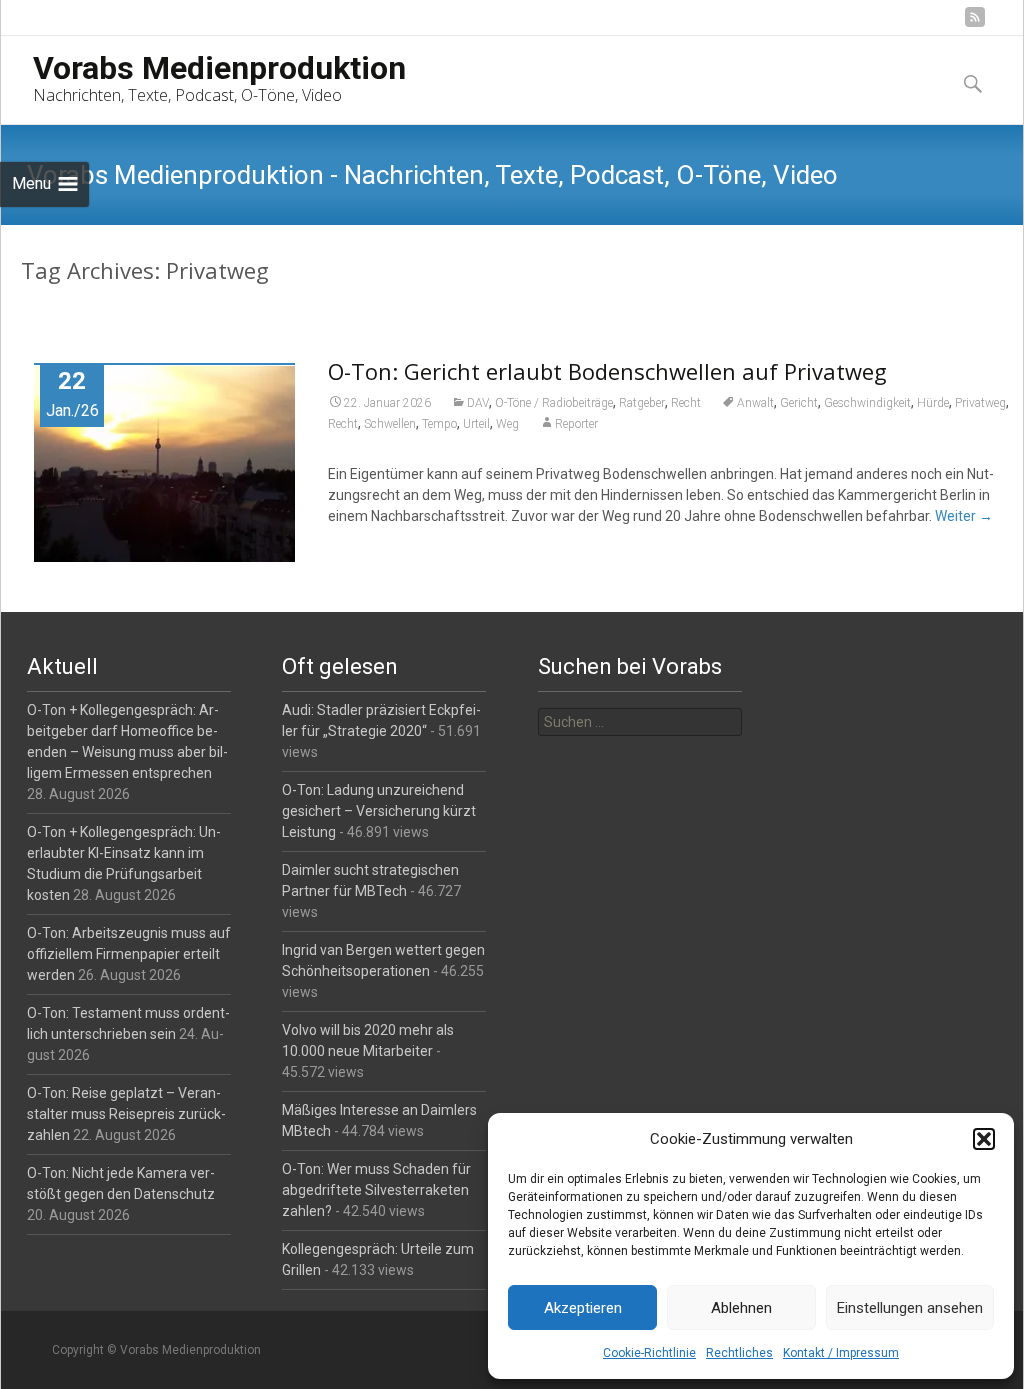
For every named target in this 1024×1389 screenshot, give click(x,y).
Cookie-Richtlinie (649, 1353)
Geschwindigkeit (867, 403)
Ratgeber (642, 403)
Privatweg (980, 403)
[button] (984, 1139)
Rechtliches (739, 1353)
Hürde (933, 403)
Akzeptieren (583, 1308)
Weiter (964, 516)
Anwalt (755, 403)
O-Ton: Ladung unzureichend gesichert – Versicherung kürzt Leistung (379, 811)
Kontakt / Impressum (841, 1353)
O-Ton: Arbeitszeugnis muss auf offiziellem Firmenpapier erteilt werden (129, 954)
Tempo (439, 424)
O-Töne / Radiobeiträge (554, 403)
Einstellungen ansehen (910, 1308)
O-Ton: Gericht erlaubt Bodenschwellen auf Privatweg (607, 371)
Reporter (576, 424)
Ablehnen (741, 1308)
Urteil (476, 424)
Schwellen (390, 424)
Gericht (799, 403)
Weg (507, 424)
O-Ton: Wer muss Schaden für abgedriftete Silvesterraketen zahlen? (376, 1190)
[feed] (975, 24)
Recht (686, 403)
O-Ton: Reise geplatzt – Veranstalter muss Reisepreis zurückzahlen (126, 1114)
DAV (478, 403)
